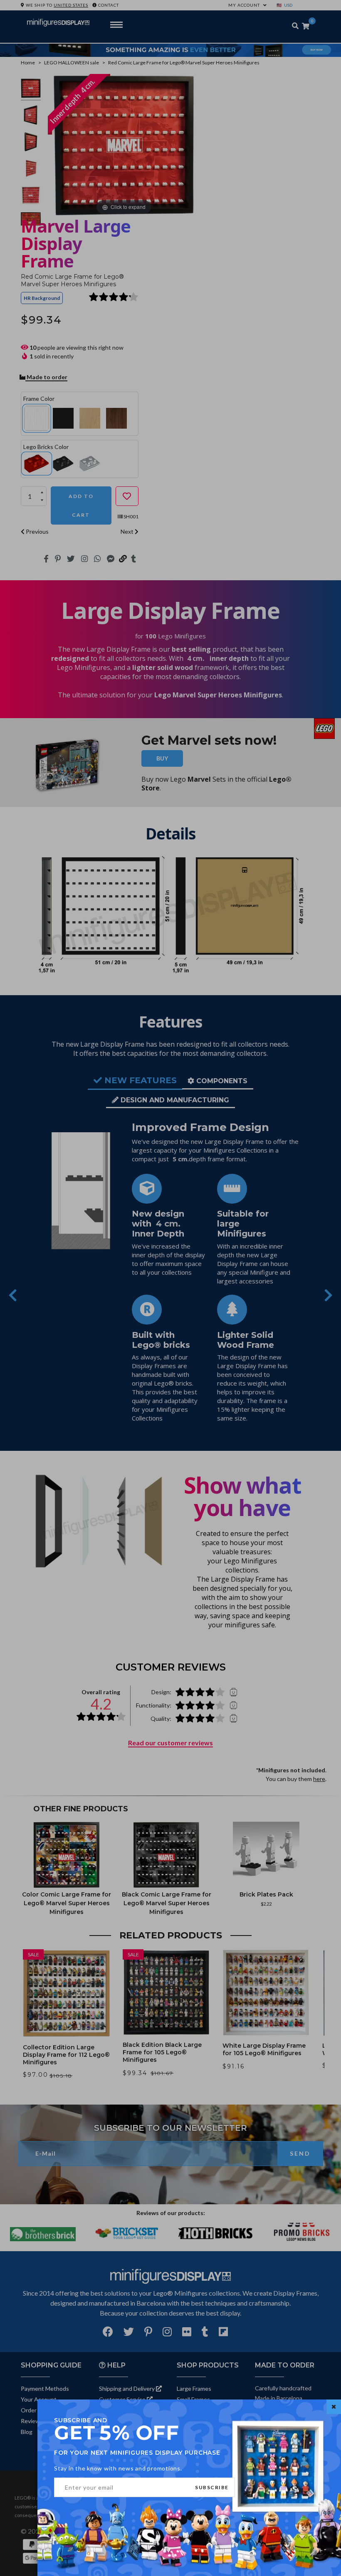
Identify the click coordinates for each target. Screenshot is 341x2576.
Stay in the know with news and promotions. (118, 2468)
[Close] (334, 2407)
